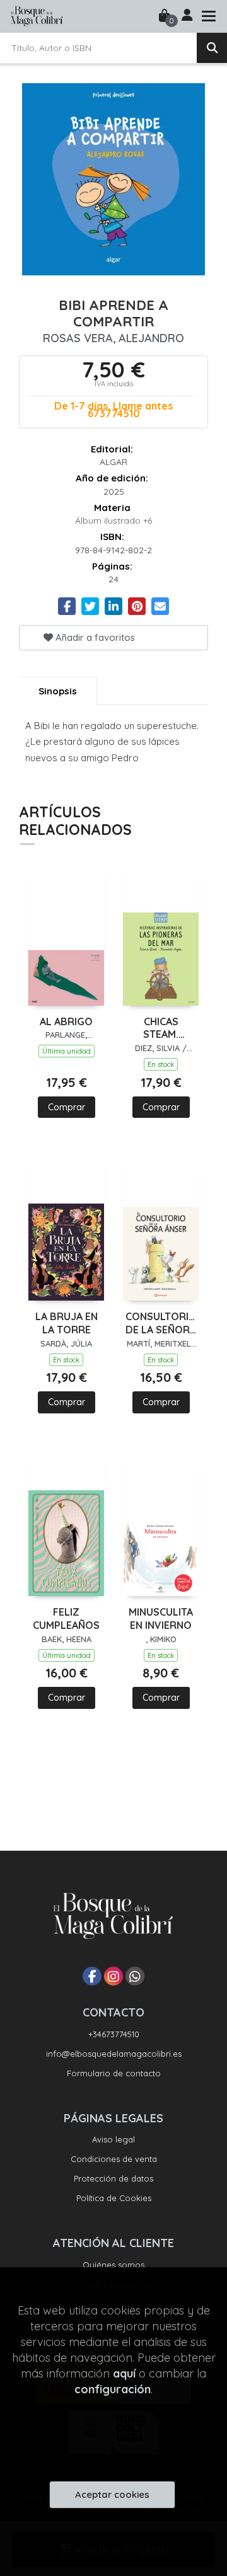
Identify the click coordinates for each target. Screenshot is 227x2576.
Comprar (67, 1107)
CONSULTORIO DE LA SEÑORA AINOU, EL (161, 1323)
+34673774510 (114, 2034)
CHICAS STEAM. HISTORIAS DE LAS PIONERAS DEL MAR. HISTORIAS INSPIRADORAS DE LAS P (161, 1028)
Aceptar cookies (112, 2494)
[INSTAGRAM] (113, 1976)
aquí (124, 2373)
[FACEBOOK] (92, 1976)
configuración (113, 2389)
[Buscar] (212, 48)
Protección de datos (113, 2178)
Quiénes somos (113, 2265)
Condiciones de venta (114, 2159)
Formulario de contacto (114, 2073)
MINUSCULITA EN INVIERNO (161, 1619)
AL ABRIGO (66, 1021)
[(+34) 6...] (135, 1976)
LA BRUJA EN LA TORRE (67, 1323)
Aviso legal (113, 2139)
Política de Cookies (114, 2198)
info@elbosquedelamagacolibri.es (114, 2054)
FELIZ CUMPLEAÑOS (66, 1619)
